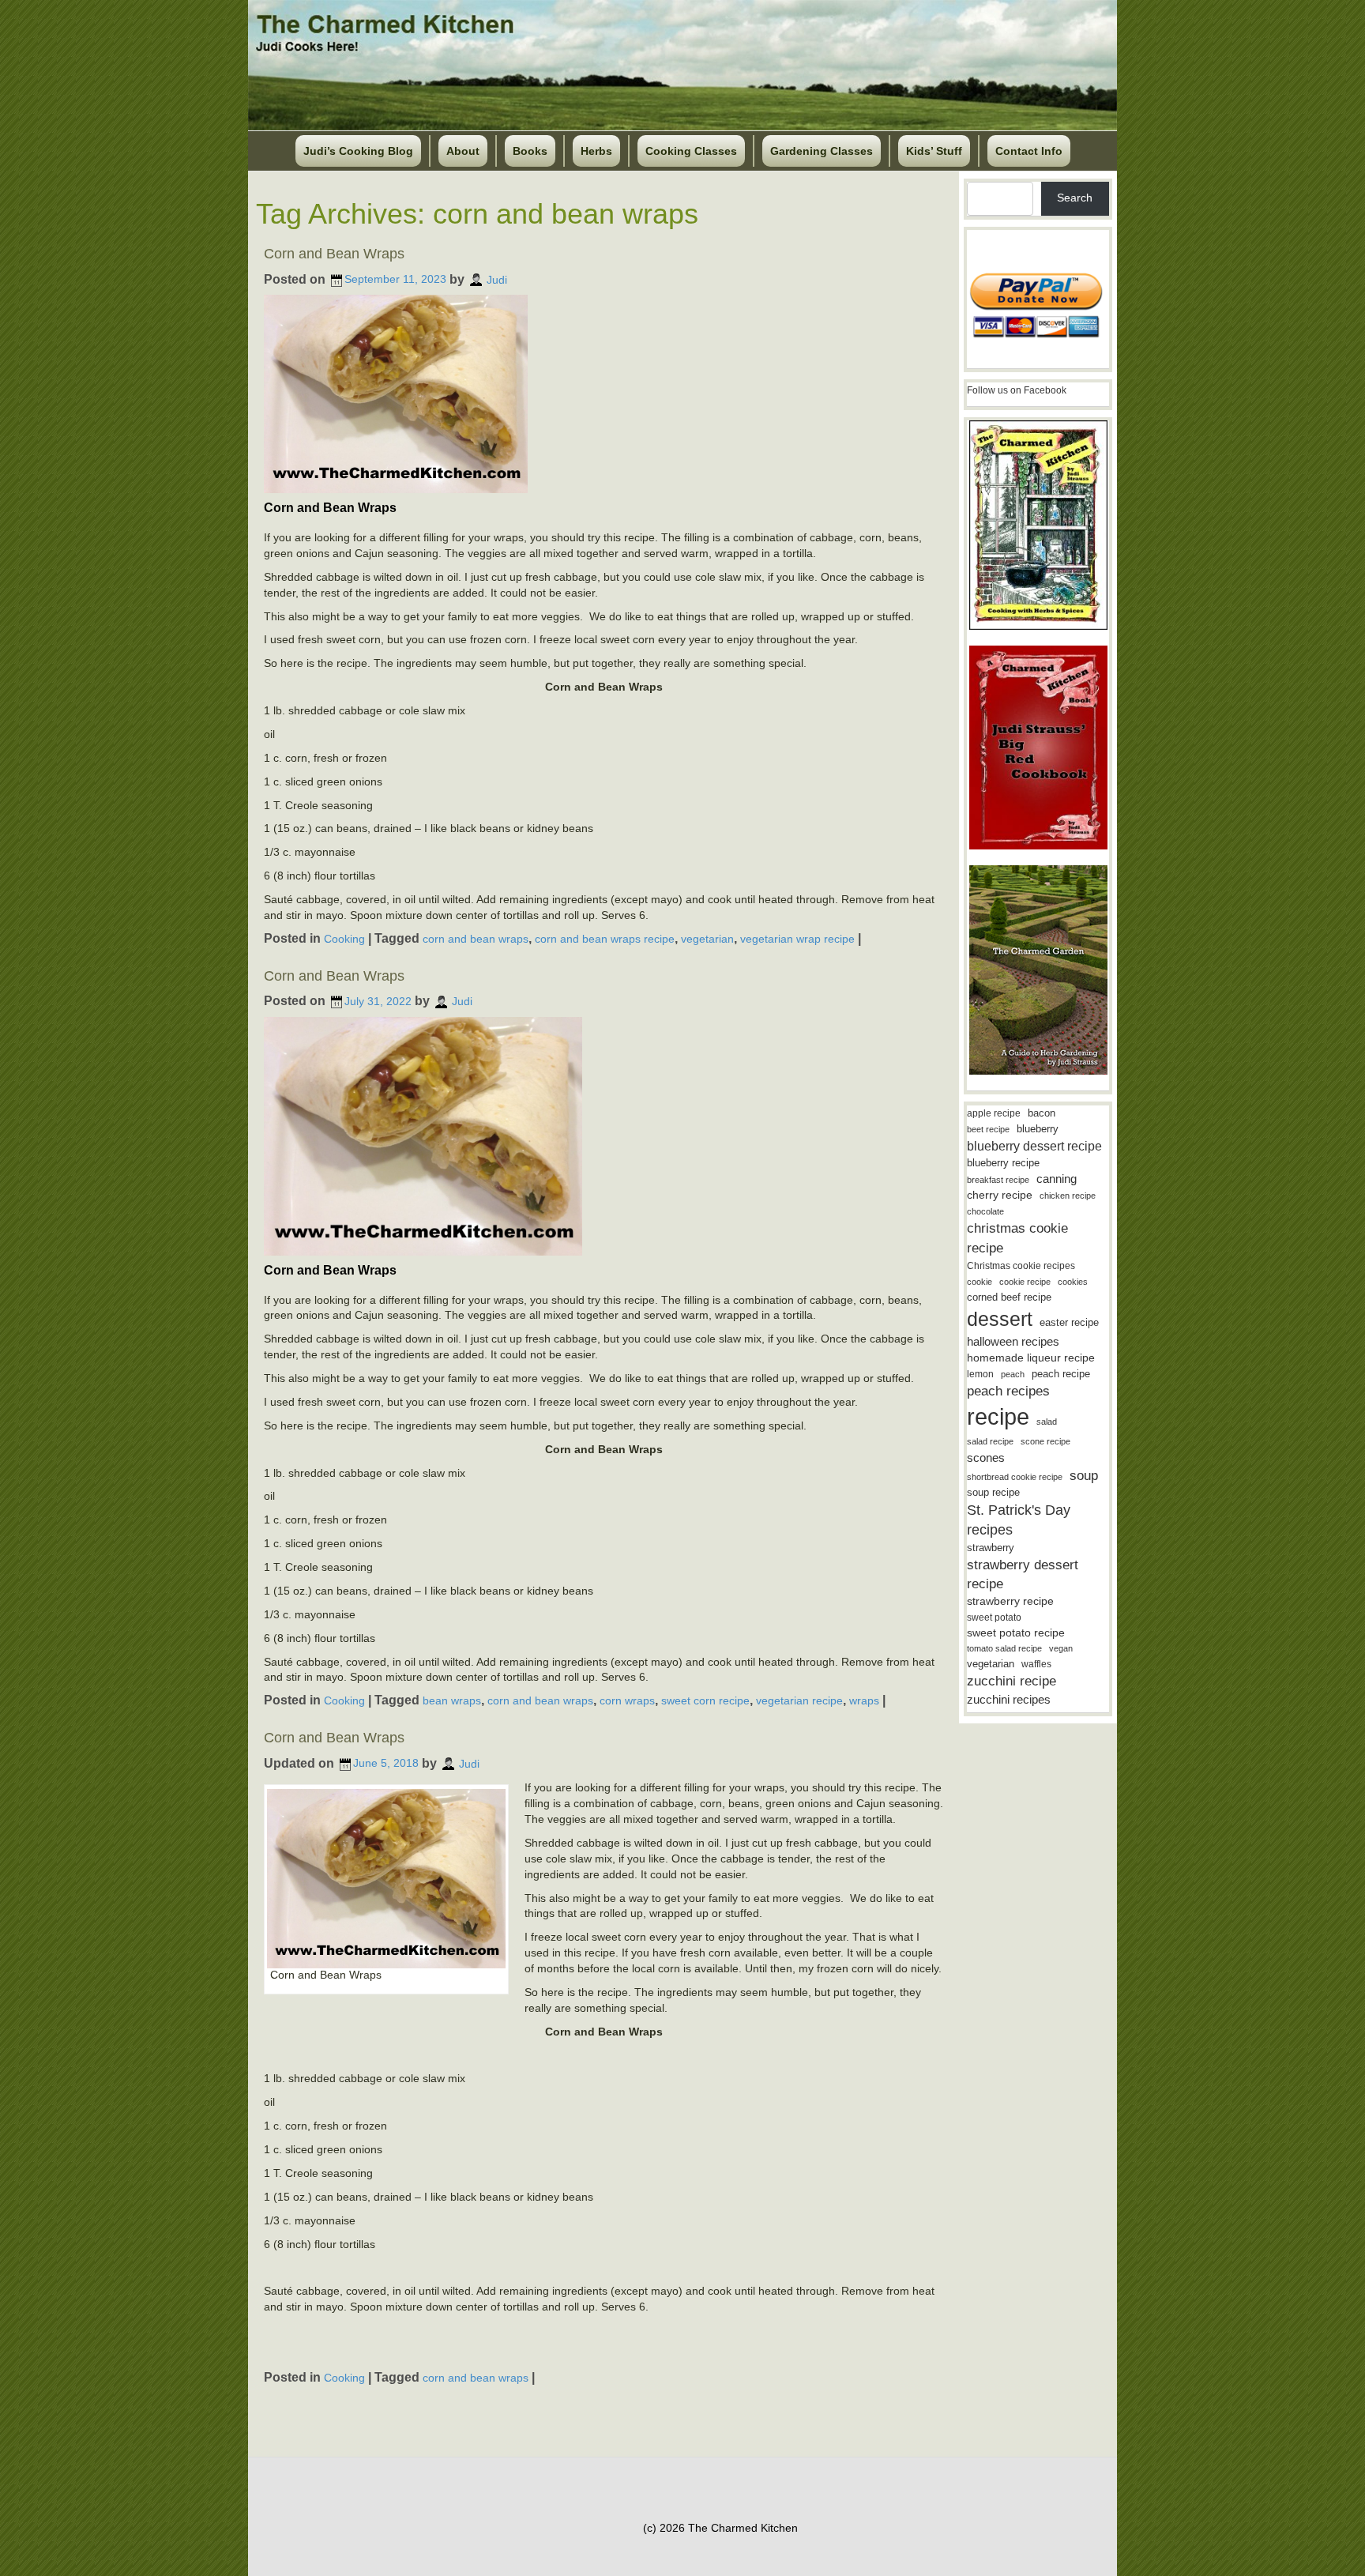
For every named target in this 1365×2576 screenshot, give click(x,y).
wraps (864, 1700)
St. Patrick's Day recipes (1019, 1520)
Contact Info (1029, 151)
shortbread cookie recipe (1015, 1477)
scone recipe (1045, 1441)
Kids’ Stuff (934, 151)
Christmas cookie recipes (1021, 1266)
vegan (1061, 1648)
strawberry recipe (1010, 1601)
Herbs (596, 151)
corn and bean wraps (476, 939)
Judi (497, 279)
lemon (980, 1374)
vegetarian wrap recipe (797, 939)
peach (1013, 1374)
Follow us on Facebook (1017, 390)
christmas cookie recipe (1017, 1238)
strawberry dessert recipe (1023, 1574)
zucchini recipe (1012, 1681)
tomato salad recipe (1004, 1648)
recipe (998, 1416)
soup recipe (993, 1492)
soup (1084, 1476)
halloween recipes (1013, 1341)
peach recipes (1008, 1391)
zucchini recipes (1009, 1699)
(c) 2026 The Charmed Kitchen (720, 2528)
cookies (1073, 1282)
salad (1047, 1422)
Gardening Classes (822, 151)
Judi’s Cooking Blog (358, 151)
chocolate (985, 1211)
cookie (980, 1282)
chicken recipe (1068, 1196)
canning (1057, 1179)
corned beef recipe (1009, 1297)
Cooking (344, 939)
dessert (1000, 1319)
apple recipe (994, 1113)
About (463, 151)
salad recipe (990, 1441)
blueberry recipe (1003, 1163)
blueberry (1038, 1129)
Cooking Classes (691, 151)
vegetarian (707, 939)
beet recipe (988, 1129)
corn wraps (627, 1700)
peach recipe (1061, 1374)
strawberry (991, 1548)
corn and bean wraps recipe (605, 939)
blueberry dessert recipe (1034, 1146)
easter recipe (1069, 1322)
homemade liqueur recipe (1031, 1358)
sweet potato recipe (1016, 1633)
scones (986, 1457)
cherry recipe (1000, 1195)
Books (530, 151)
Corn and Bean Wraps (334, 254)
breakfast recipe (998, 1180)
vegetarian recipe (799, 1700)
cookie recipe (1025, 1282)
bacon (1042, 1113)
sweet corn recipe (705, 1700)
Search (1075, 198)
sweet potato (994, 1618)
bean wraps (452, 1700)
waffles (1036, 1664)
